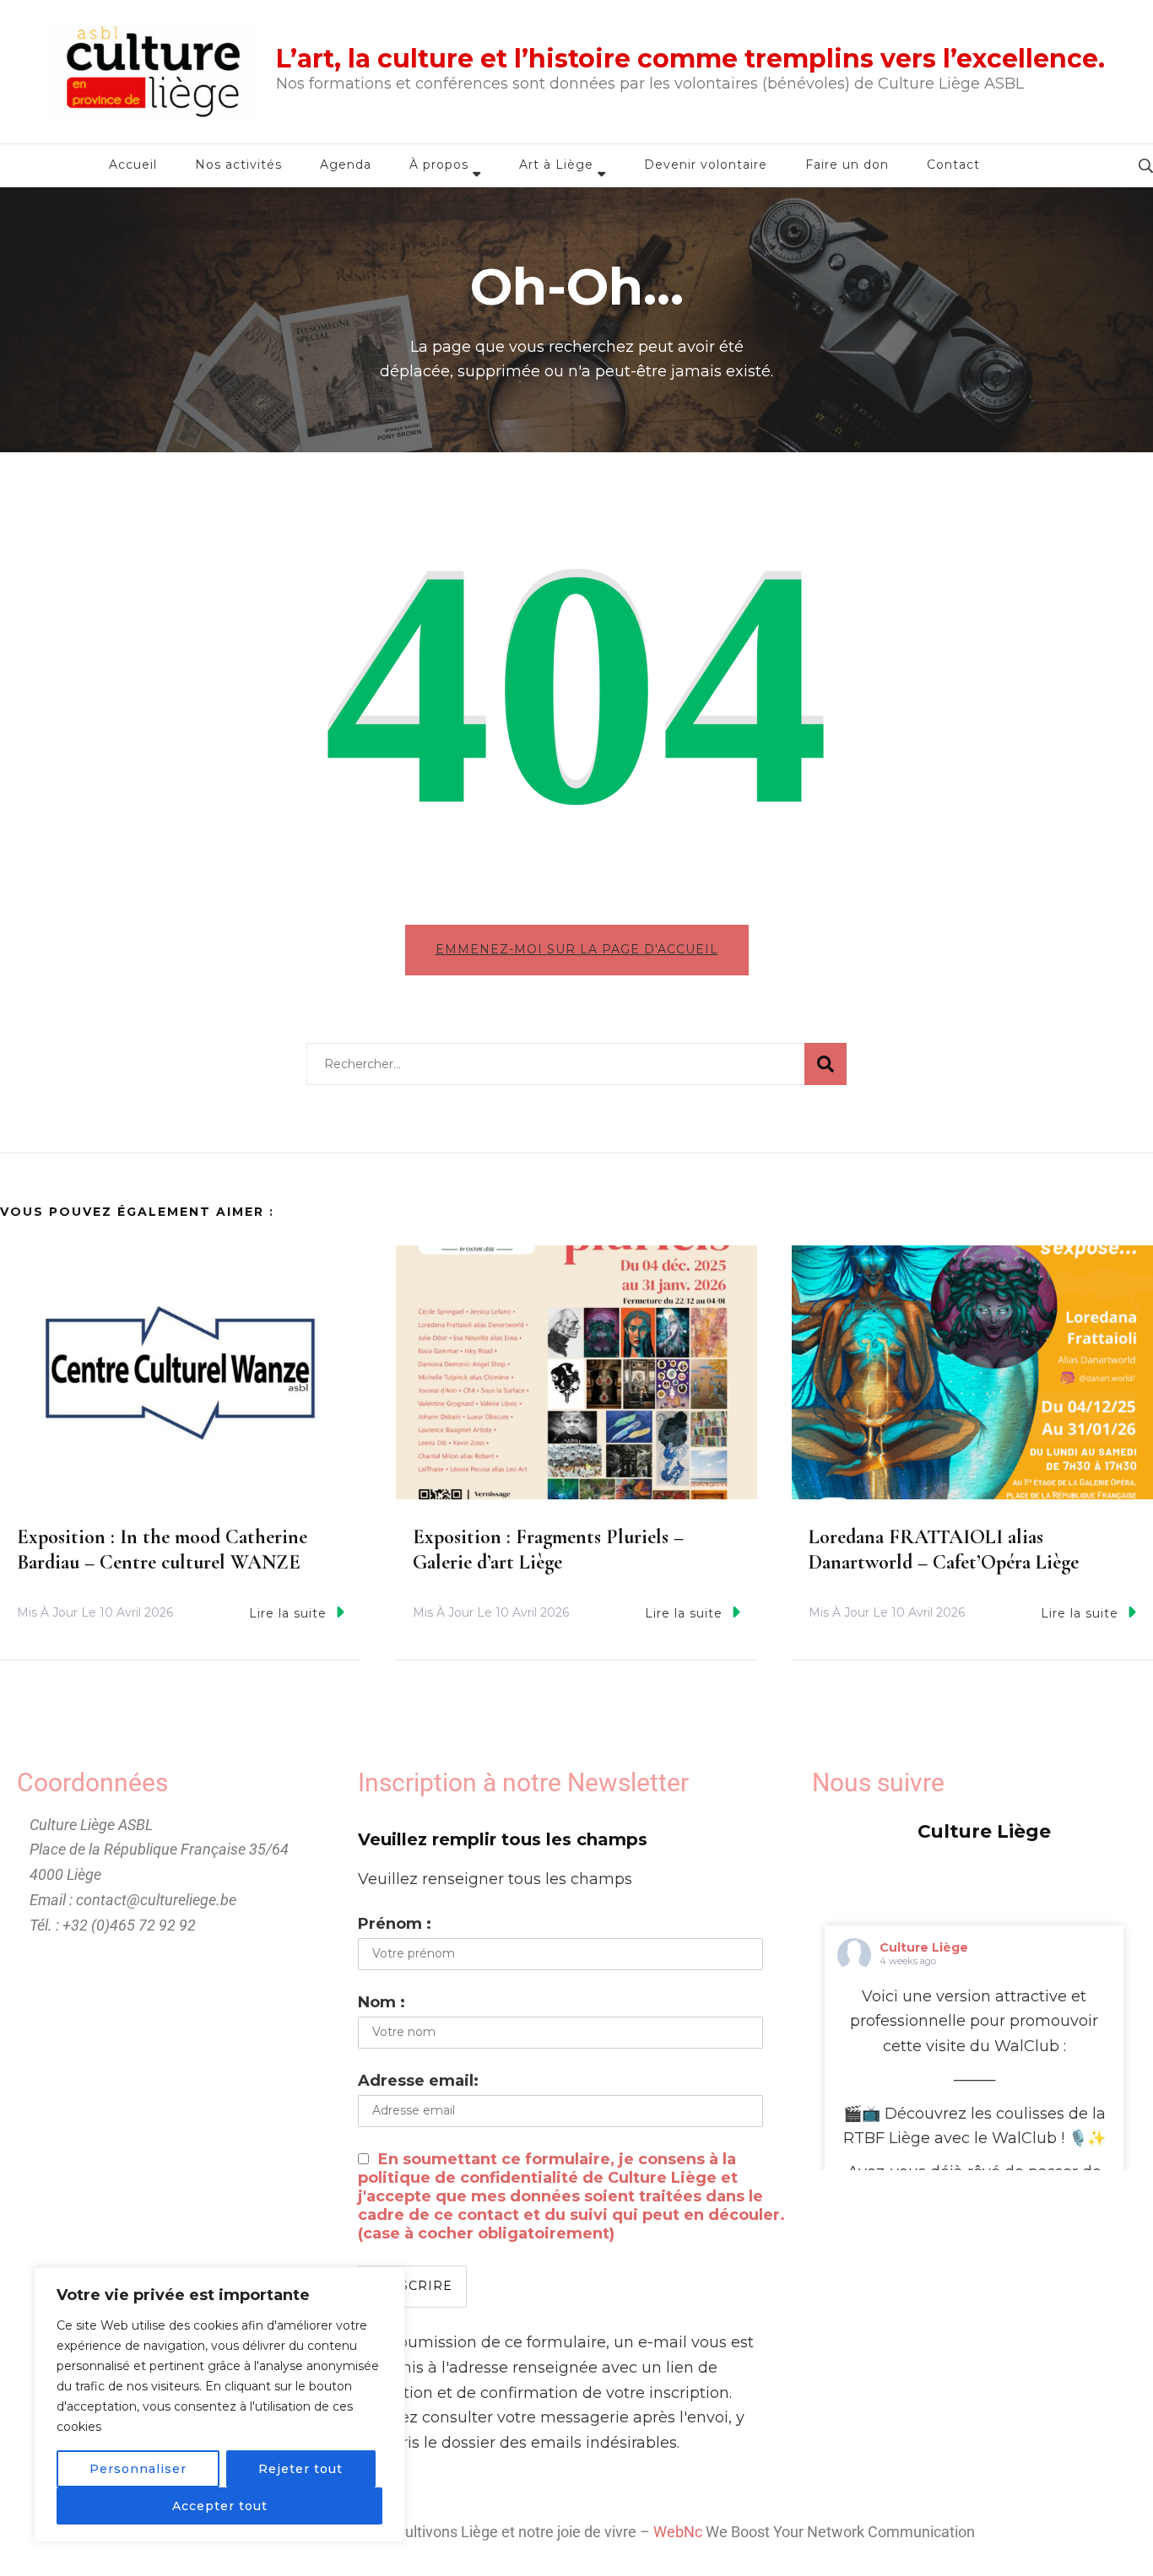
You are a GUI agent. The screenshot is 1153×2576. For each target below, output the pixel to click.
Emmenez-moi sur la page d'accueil (577, 949)
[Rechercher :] (555, 1064)
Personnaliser (138, 2469)
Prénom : (395, 1924)
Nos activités (238, 165)
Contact (953, 165)
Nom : (382, 2002)
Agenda (346, 165)
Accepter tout (220, 2506)
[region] (219, 2405)
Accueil (133, 165)
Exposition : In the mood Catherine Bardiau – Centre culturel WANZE (162, 1550)
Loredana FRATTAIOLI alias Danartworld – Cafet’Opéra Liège (944, 1550)
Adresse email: (418, 2081)
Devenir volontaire (706, 165)
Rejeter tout (300, 2469)
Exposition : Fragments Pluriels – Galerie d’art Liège (548, 1550)
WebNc (678, 2532)
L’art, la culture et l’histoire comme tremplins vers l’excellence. (690, 59)
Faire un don (847, 165)
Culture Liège (924, 1947)
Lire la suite (288, 1613)
